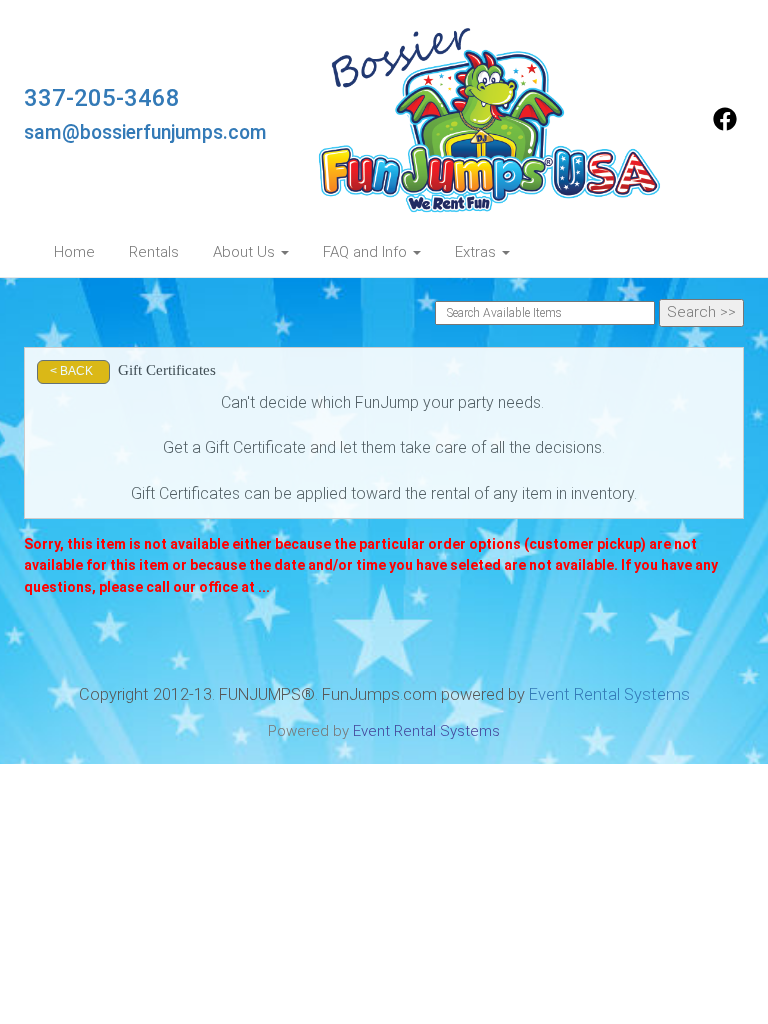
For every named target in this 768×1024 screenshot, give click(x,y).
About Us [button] (246, 252)
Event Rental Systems (609, 694)
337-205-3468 (102, 98)
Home (74, 252)
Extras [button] (477, 252)
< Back (71, 371)
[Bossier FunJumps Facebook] (725, 126)
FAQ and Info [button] (367, 252)
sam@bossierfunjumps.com (145, 132)
